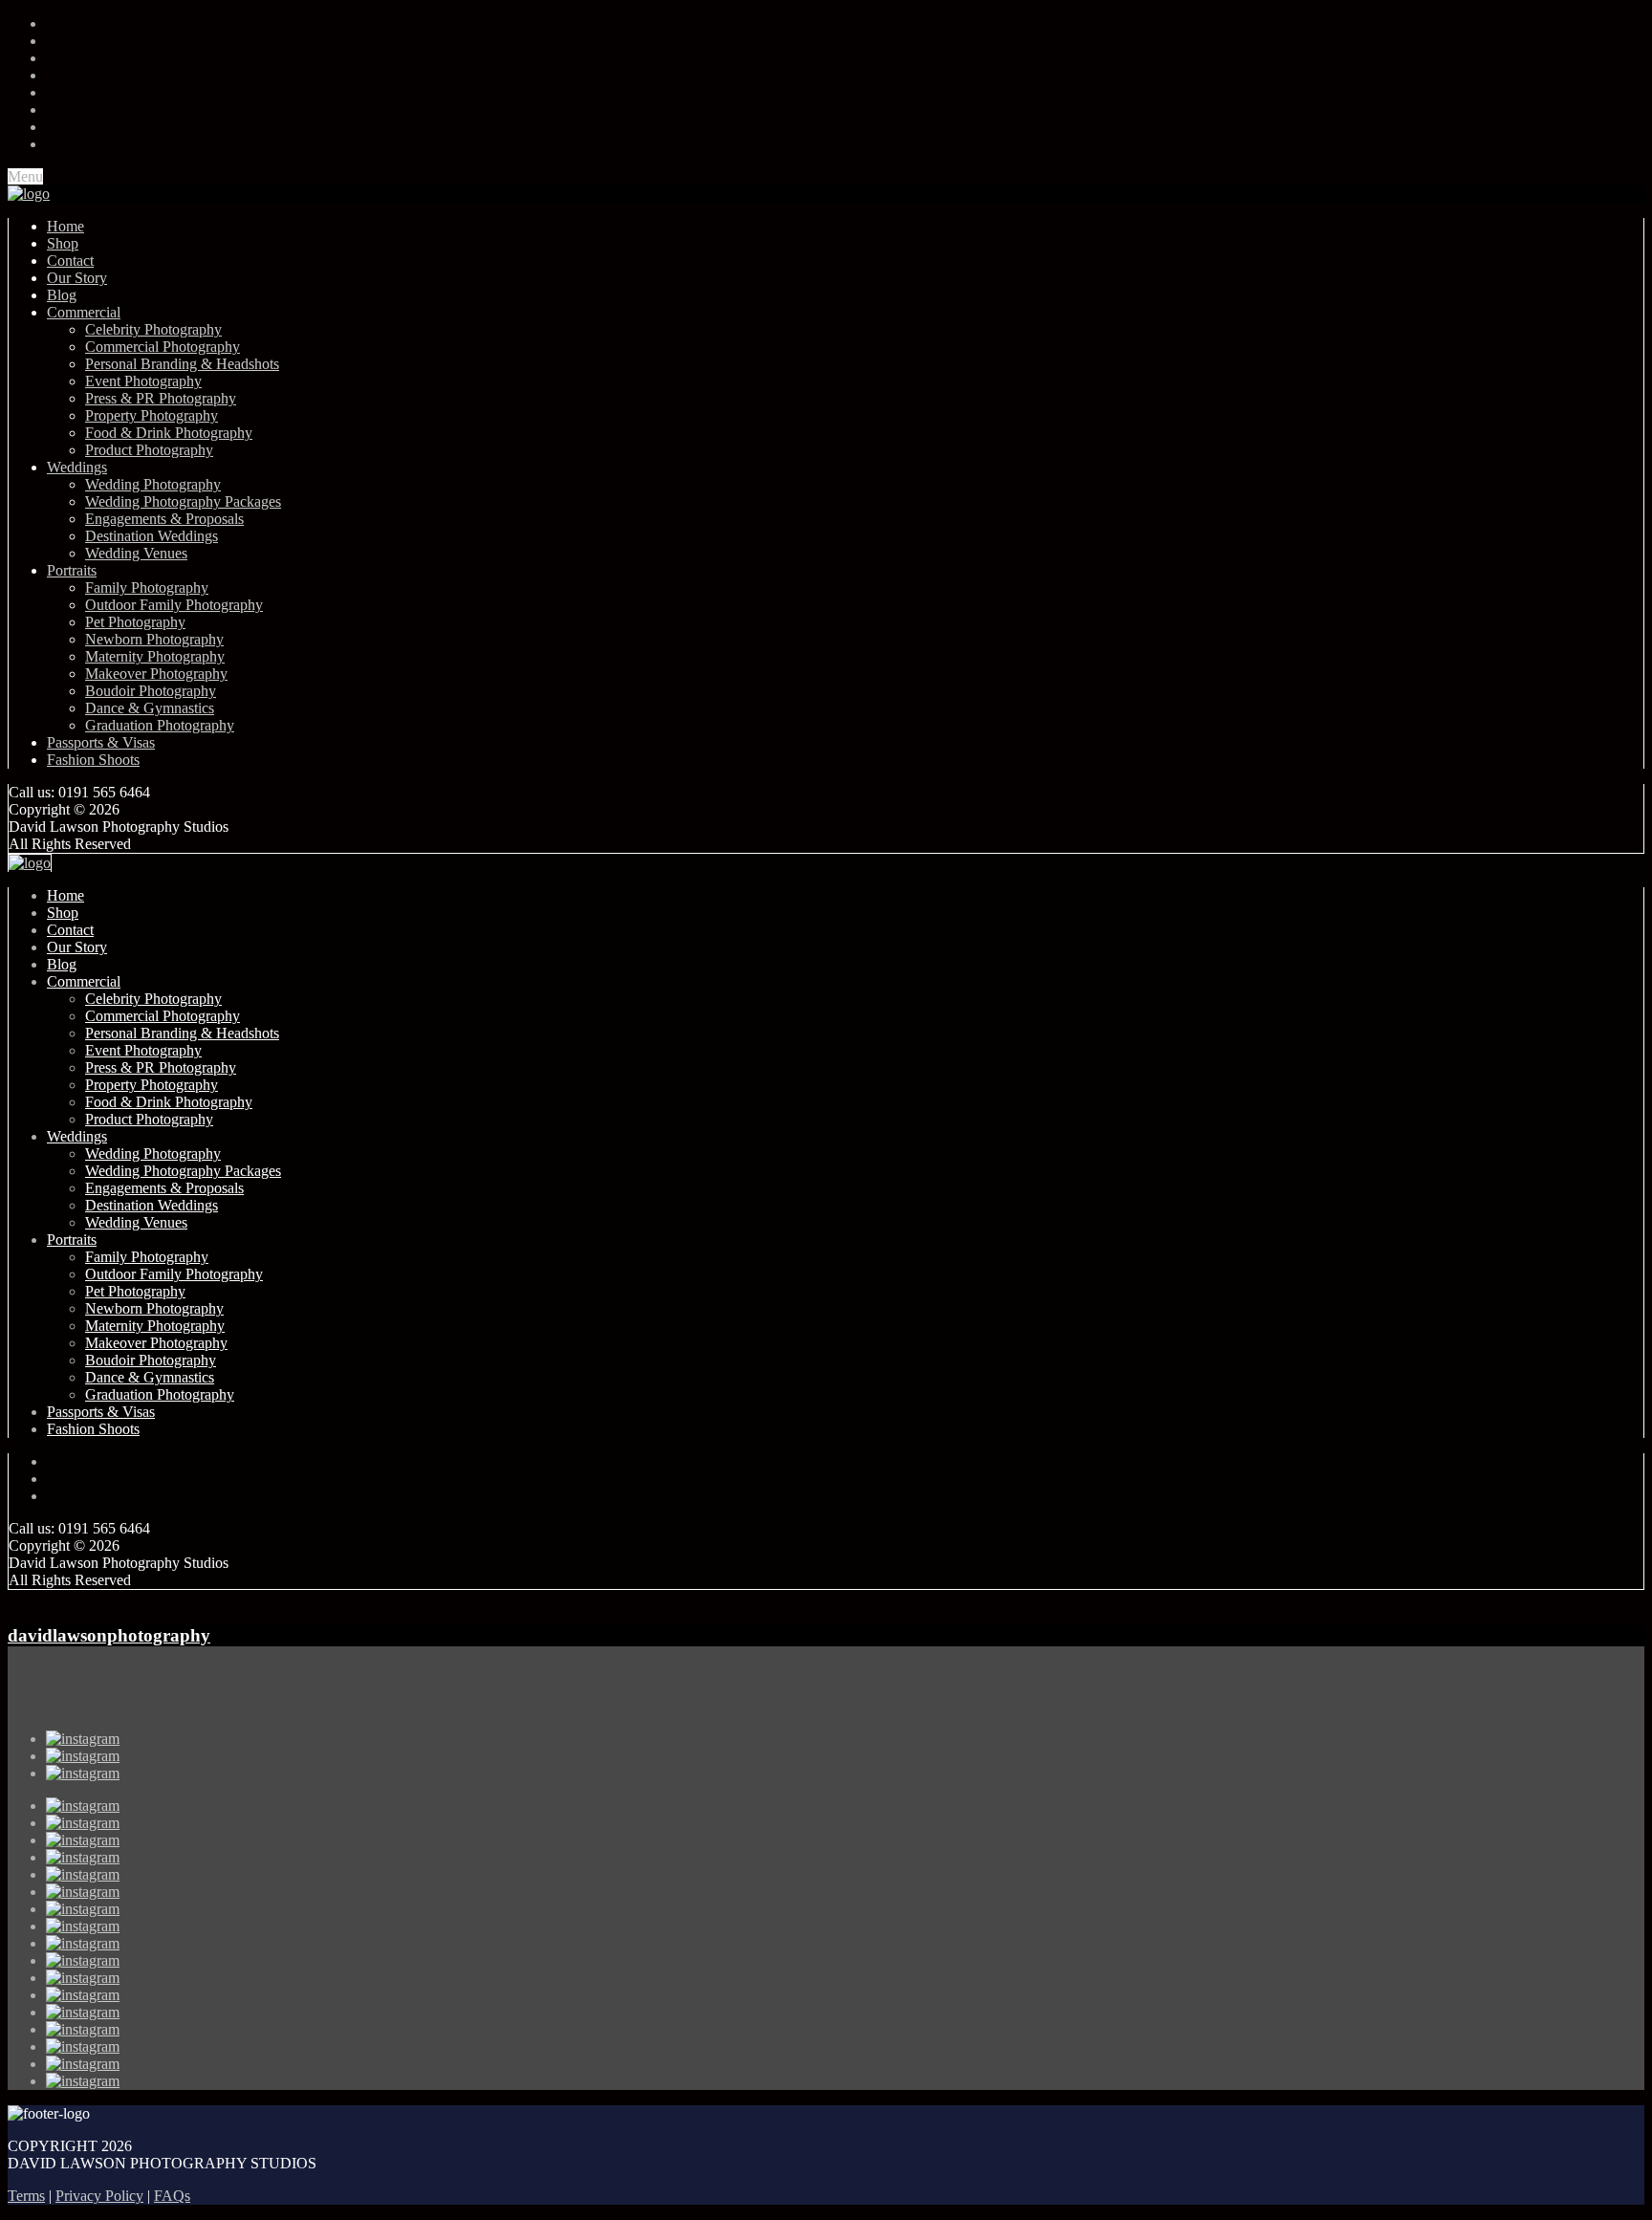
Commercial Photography (163, 347)
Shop (63, 243)
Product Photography (149, 450)
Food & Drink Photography (169, 433)
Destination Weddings (152, 536)
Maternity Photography (155, 656)
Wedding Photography (153, 484)
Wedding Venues (136, 553)
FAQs (172, 2196)
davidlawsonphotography (109, 1635)
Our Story (77, 278)
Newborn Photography (154, 639)
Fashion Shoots (93, 760)
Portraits (72, 570)
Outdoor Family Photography (174, 605)
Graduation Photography (160, 725)
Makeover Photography (156, 674)
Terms (26, 2196)
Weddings (77, 467)
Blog (62, 295)
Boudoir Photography (151, 691)
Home (65, 226)
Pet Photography (135, 622)
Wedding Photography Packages (183, 501)
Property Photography (152, 415)
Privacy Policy (99, 2196)
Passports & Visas (101, 742)
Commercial (84, 312)
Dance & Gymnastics (150, 708)
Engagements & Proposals (164, 519)
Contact (70, 261)
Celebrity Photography (153, 329)
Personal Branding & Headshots (182, 364)
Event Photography (143, 381)
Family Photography (147, 588)
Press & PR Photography (161, 398)
